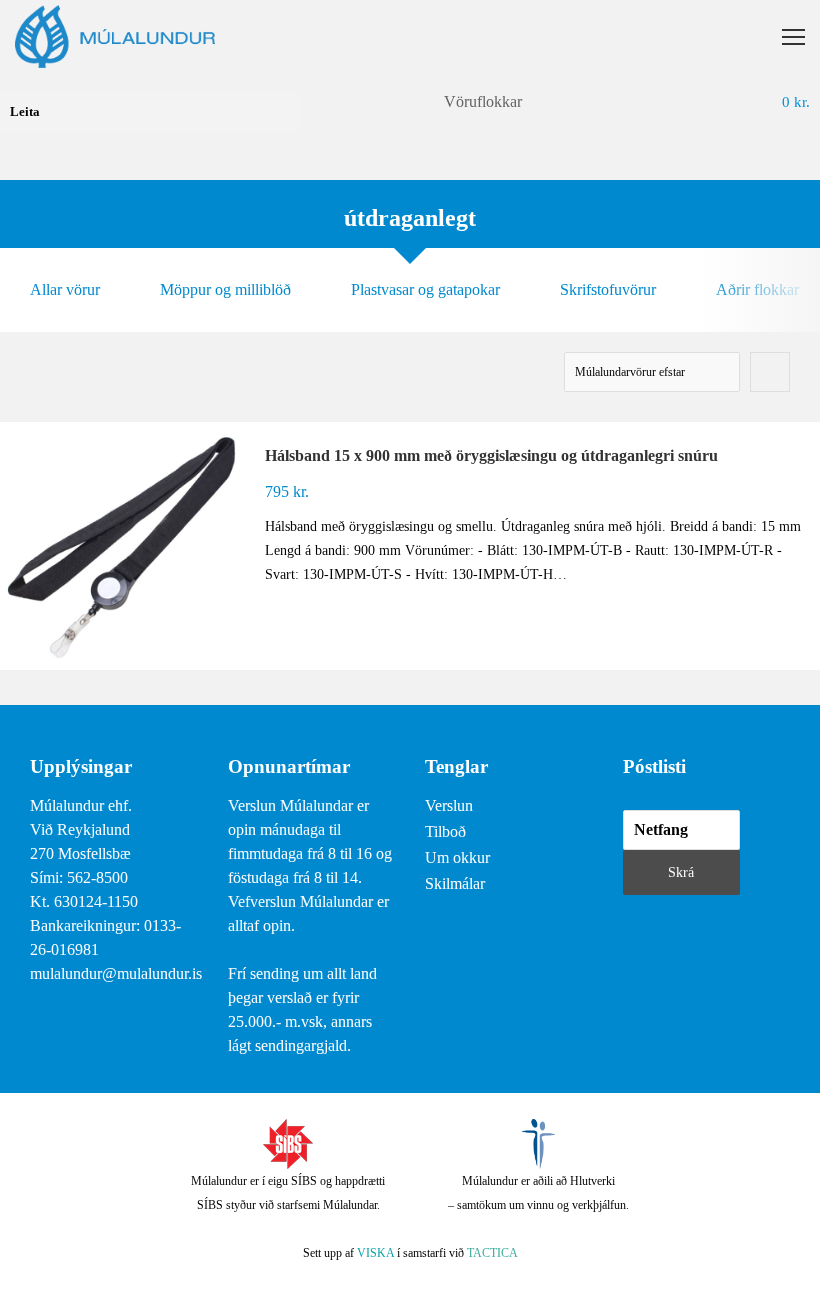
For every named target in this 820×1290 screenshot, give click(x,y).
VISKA (375, 1253)
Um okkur (457, 857)
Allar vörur (65, 289)
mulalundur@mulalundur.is (116, 973)
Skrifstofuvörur (608, 289)
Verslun (449, 805)
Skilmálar (455, 883)
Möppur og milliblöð (225, 289)
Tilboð (445, 831)
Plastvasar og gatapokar (425, 289)
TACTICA (492, 1253)
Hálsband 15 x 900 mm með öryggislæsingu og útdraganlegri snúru (491, 455)
